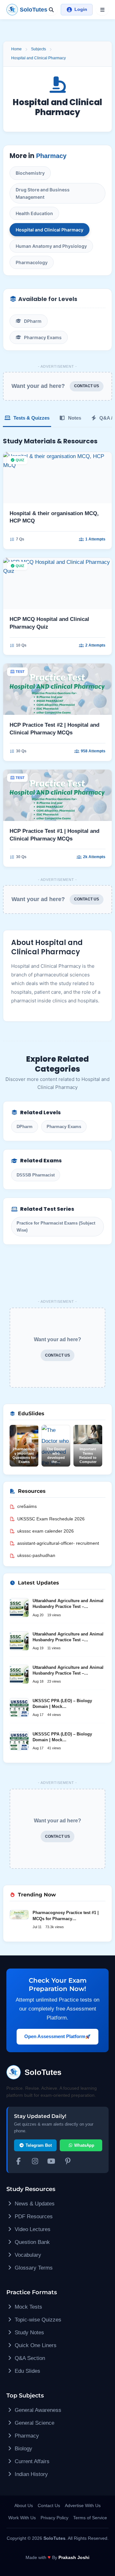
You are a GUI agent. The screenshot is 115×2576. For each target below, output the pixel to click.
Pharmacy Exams (43, 337)
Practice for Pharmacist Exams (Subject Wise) (56, 1226)
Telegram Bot (38, 2145)
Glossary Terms (33, 2268)
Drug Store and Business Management (43, 193)
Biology (23, 2449)
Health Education (34, 213)
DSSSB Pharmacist (36, 1175)
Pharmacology (32, 262)
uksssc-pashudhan (36, 1555)
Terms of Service (90, 2518)
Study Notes (29, 2333)
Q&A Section (29, 2358)
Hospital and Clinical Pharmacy (38, 58)
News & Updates (34, 2204)
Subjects (38, 49)
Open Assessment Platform (55, 2036)
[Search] (51, 10)
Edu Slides (27, 2371)
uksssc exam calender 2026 (46, 1531)
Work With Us (22, 2518)
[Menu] (102, 10)
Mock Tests (28, 2307)
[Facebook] (19, 2162)
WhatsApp (84, 2145)
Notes (74, 418)
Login (81, 9)
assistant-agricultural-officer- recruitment (58, 1543)
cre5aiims (27, 1506)
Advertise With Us (83, 2505)
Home (16, 49)
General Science (34, 2423)
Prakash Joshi (74, 2557)
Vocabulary (27, 2255)
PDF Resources (33, 2216)
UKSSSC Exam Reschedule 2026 (51, 1519)
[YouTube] (51, 2162)
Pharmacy (51, 156)
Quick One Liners (35, 2345)
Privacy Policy (54, 2518)
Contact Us (49, 2505)
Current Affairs (31, 2461)
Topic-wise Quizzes (37, 2320)
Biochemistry (30, 173)
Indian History (31, 2474)
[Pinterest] (68, 2162)
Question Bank (31, 2242)
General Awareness (37, 2410)
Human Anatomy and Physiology (51, 246)
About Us (24, 2505)
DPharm (33, 321)
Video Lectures (32, 2229)
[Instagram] (35, 2162)
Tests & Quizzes (31, 418)
